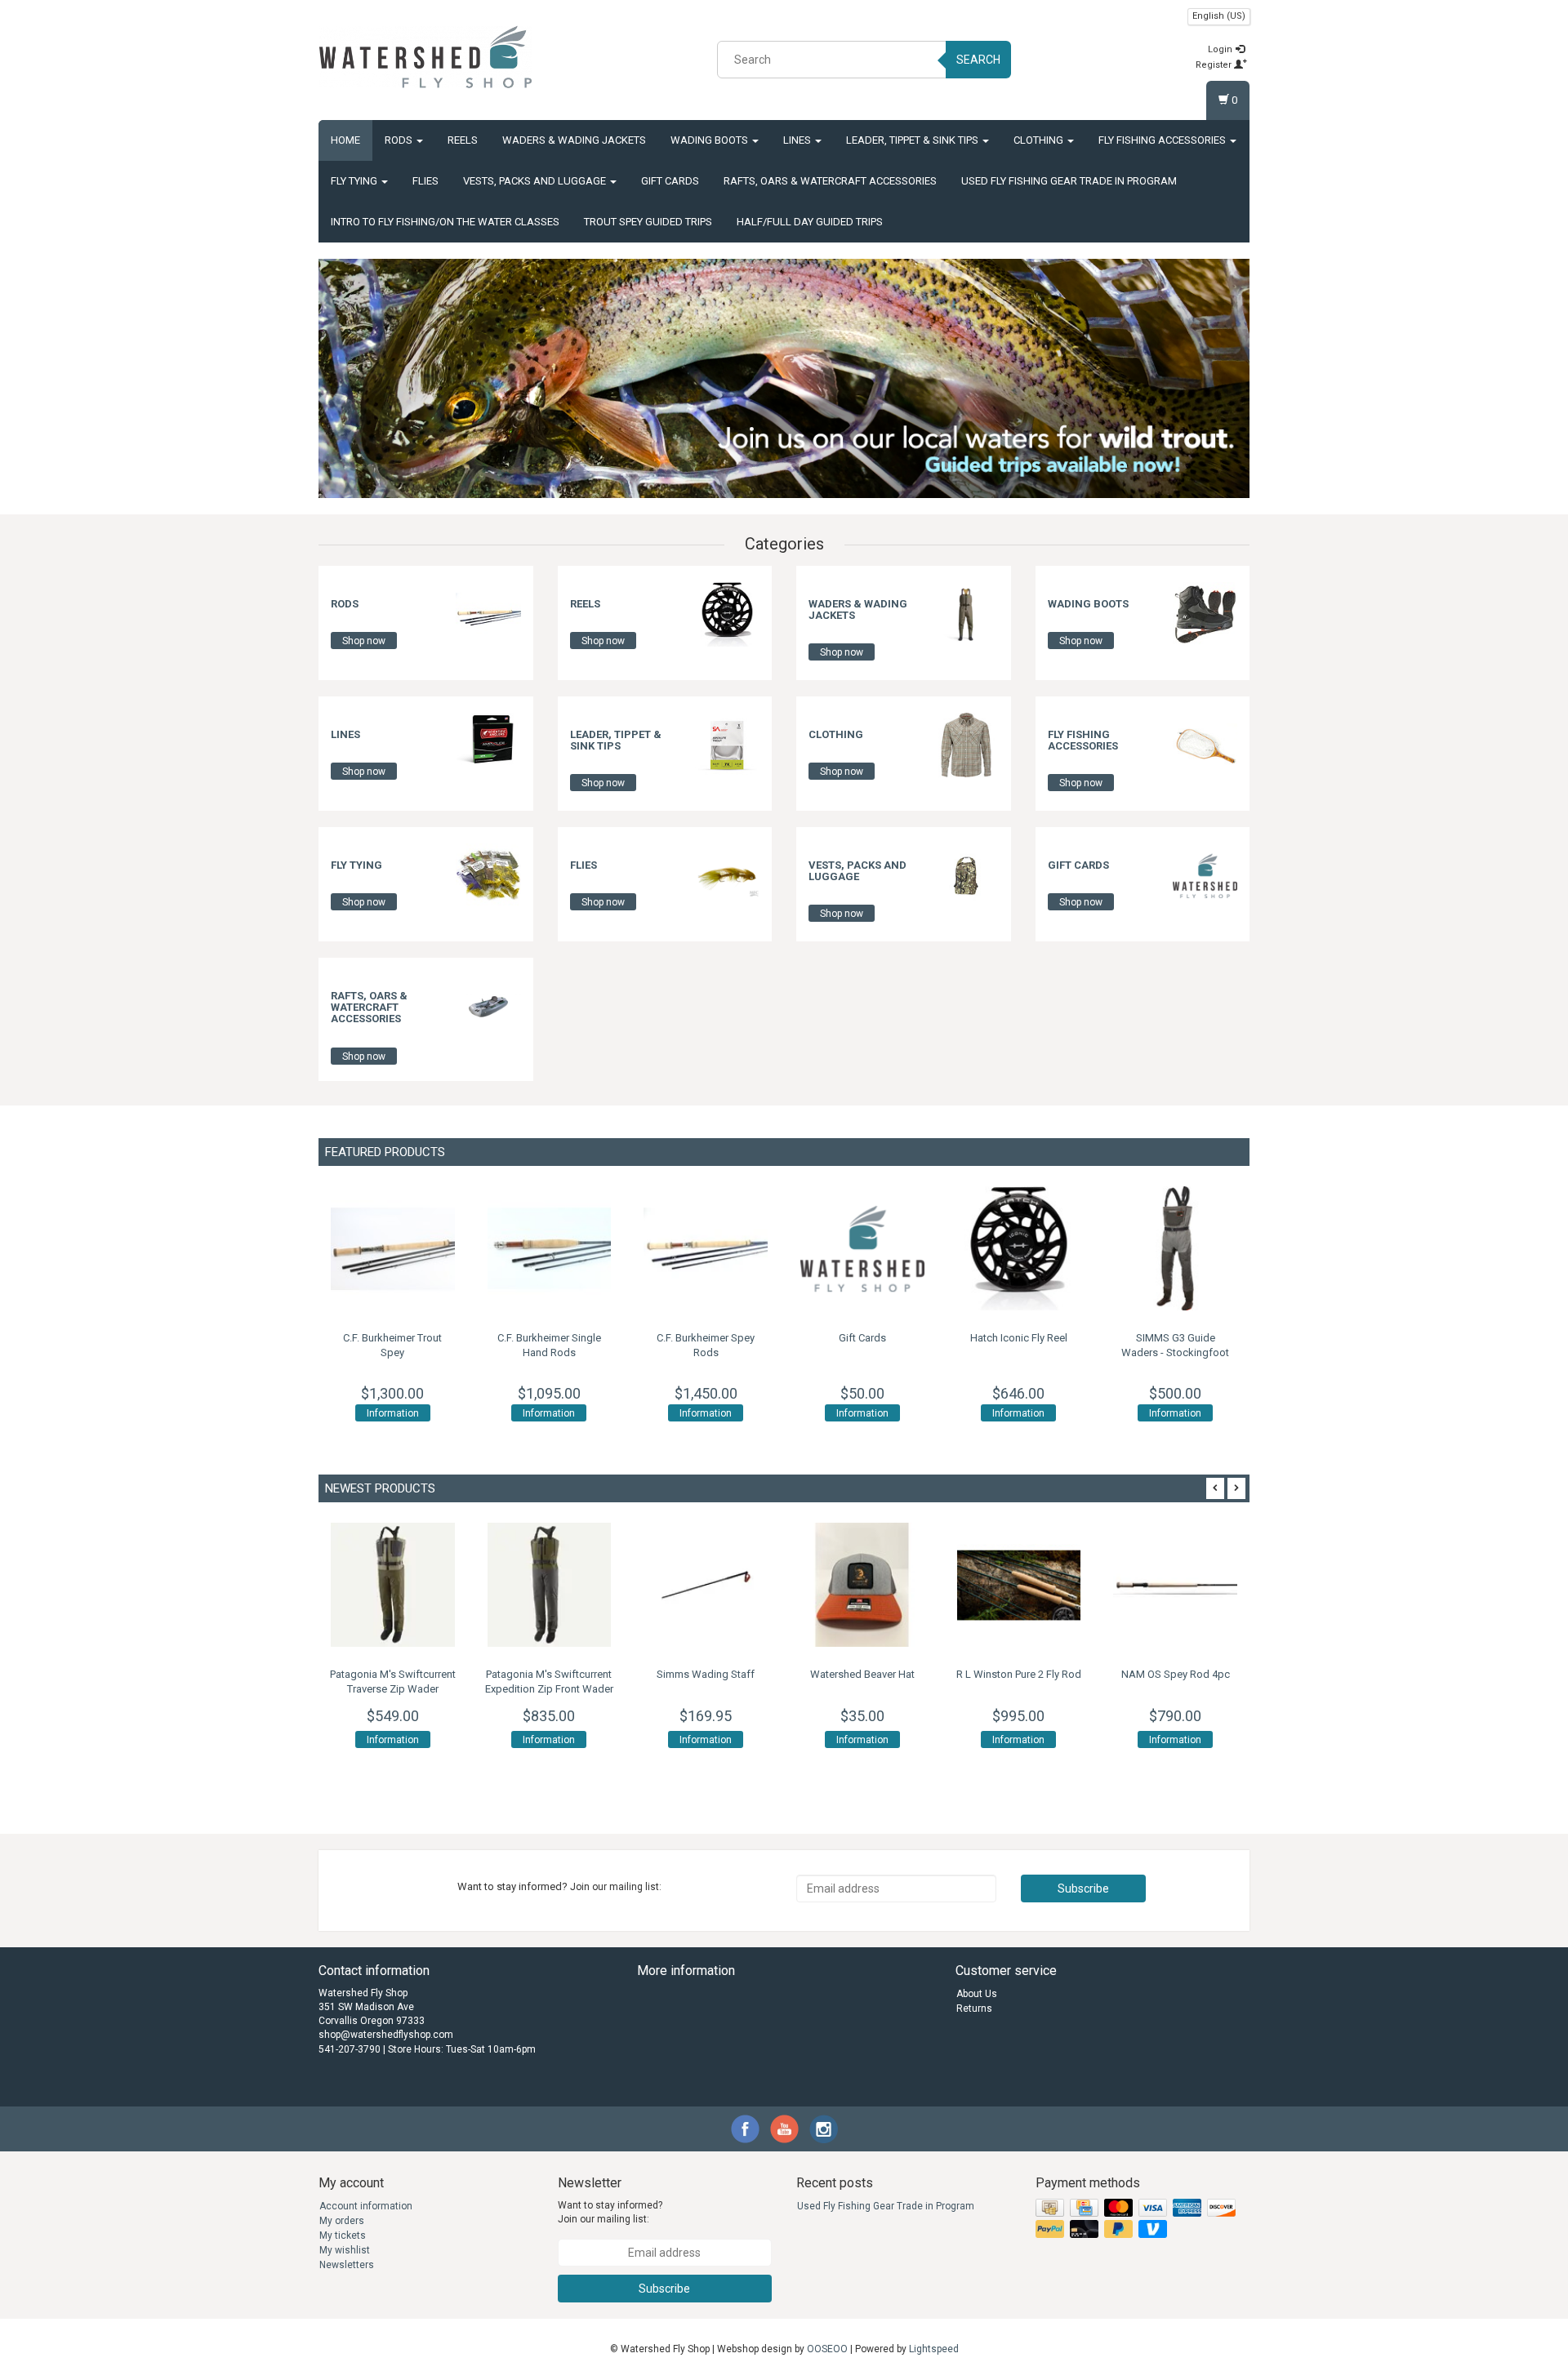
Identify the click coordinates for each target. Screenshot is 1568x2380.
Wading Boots (710, 140)
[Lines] (488, 745)
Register (1215, 65)
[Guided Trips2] (784, 378)
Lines (798, 140)
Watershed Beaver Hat (862, 1674)
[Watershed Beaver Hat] (862, 1585)
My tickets (343, 2235)
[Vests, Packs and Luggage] (966, 875)
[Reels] (727, 614)
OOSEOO (827, 2349)
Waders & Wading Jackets (574, 140)
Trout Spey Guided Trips (648, 222)
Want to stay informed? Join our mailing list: (610, 2212)
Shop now (364, 641)
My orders (342, 2221)
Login (1221, 49)
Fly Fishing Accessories (1163, 140)
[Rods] (488, 614)
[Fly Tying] (488, 875)
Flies (425, 181)
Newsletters (347, 2265)
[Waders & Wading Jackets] (966, 614)
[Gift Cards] (1205, 875)
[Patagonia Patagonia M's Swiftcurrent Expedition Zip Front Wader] (550, 1585)
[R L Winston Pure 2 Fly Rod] (1019, 1585)
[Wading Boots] (1205, 614)
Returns (974, 2009)
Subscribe (1083, 1888)
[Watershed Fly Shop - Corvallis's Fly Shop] (425, 57)
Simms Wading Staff (706, 1674)
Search (978, 60)
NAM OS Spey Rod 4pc (1176, 1674)
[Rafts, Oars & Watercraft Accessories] (488, 1006)
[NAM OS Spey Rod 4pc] (1175, 1585)
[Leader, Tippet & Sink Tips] (727, 745)
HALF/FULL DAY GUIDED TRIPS (810, 222)
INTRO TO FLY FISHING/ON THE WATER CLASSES (445, 222)
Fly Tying (355, 181)
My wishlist (345, 2250)
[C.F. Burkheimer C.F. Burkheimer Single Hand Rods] (550, 1248)
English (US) (1219, 16)
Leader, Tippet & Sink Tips (913, 140)
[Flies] (727, 875)
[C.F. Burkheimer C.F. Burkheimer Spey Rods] (706, 1248)
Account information (366, 2206)
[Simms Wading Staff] (706, 1585)
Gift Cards (670, 181)
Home (345, 140)
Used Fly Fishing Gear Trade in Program (1069, 181)
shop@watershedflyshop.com (386, 2035)
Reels (463, 140)
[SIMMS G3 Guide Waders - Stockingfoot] (1175, 1248)
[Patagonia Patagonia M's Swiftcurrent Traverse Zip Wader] (393, 1585)
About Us (977, 1994)
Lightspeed (934, 2349)
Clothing (1040, 140)
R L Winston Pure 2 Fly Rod (1019, 1674)
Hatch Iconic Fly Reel (1019, 1338)
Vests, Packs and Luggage (536, 181)
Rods (400, 140)
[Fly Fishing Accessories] (1205, 745)
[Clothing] (966, 745)
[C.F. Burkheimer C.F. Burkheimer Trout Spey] (393, 1248)
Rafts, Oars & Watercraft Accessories (830, 181)
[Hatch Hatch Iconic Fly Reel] (1019, 1248)
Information (393, 1413)
